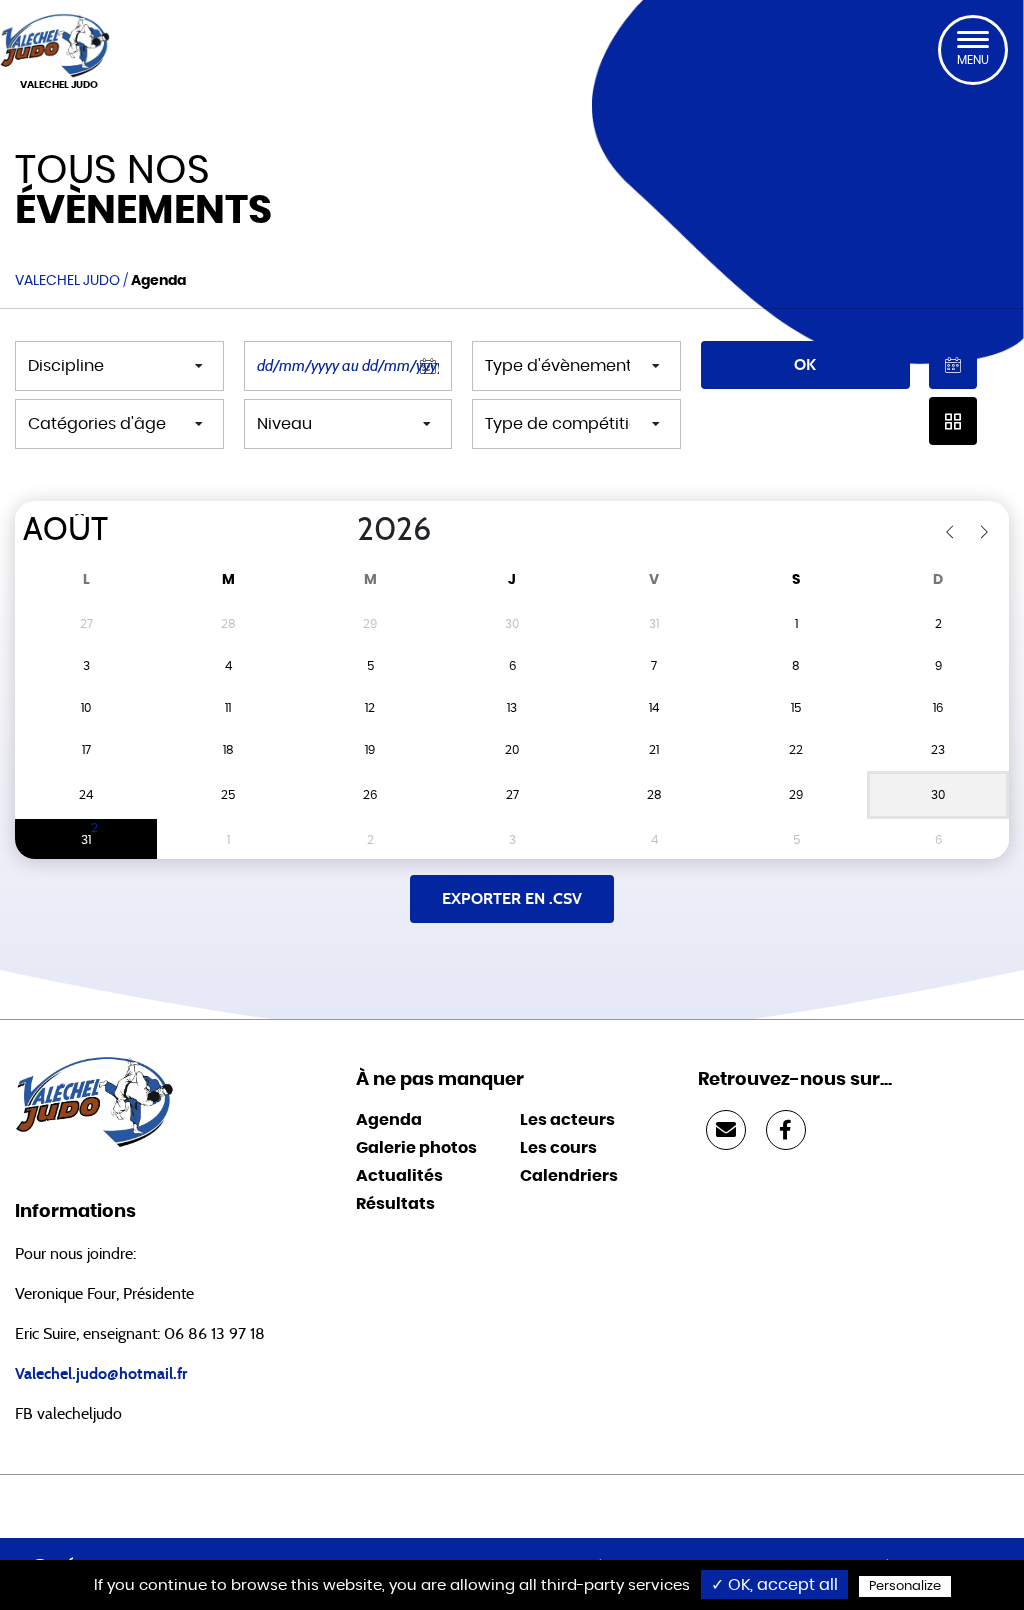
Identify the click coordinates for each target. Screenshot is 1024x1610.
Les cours (558, 1148)
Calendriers (569, 1176)
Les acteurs (567, 1120)
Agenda (389, 1120)
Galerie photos (416, 1148)
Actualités (399, 1176)
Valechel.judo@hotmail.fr (101, 1374)
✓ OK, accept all (774, 1585)
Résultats (395, 1204)
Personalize (905, 1586)
